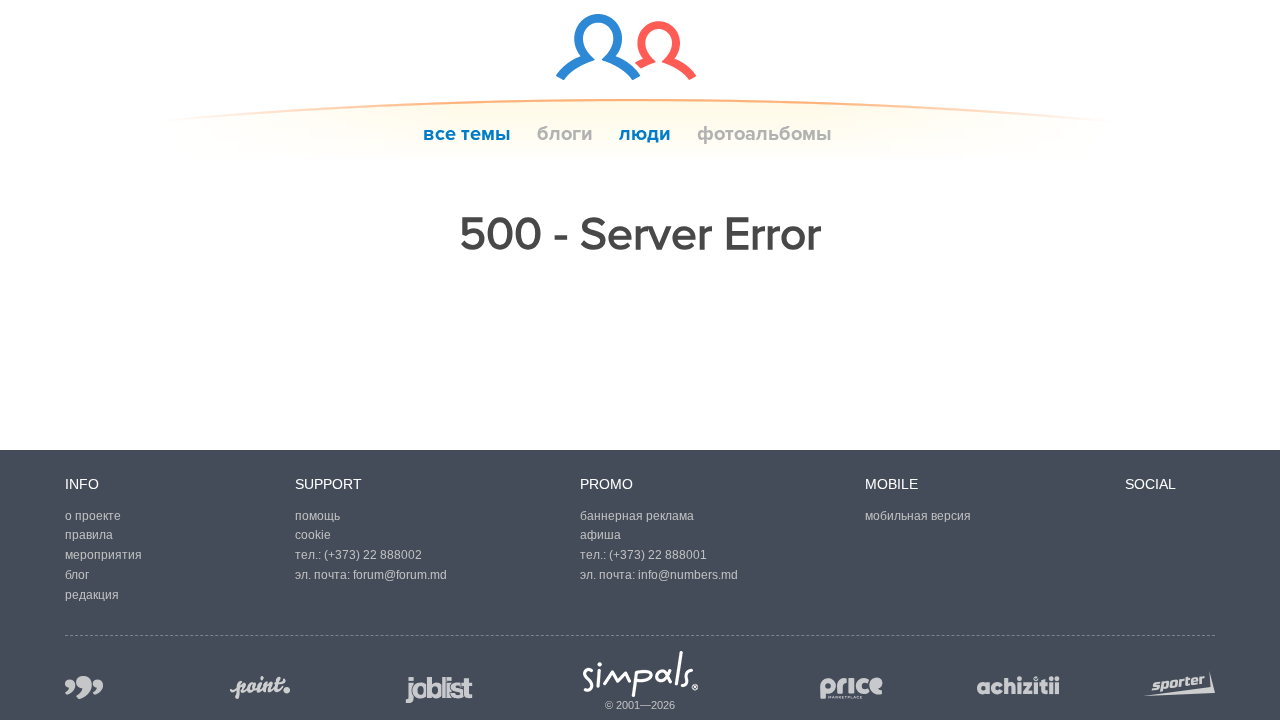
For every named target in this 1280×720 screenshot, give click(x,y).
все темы (467, 134)
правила (89, 535)
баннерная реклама (637, 516)
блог (77, 575)
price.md (850, 688)
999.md (84, 687)
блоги (565, 134)
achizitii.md (1018, 686)
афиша (600, 535)
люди (645, 134)
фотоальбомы (764, 134)
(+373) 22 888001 (658, 555)
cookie (313, 535)
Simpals (640, 674)
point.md (260, 687)
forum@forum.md (400, 575)
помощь (317, 516)
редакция (92, 595)
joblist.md (440, 689)
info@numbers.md (688, 575)
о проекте (93, 516)
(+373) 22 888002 (373, 555)
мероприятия (103, 555)
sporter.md (1179, 683)
